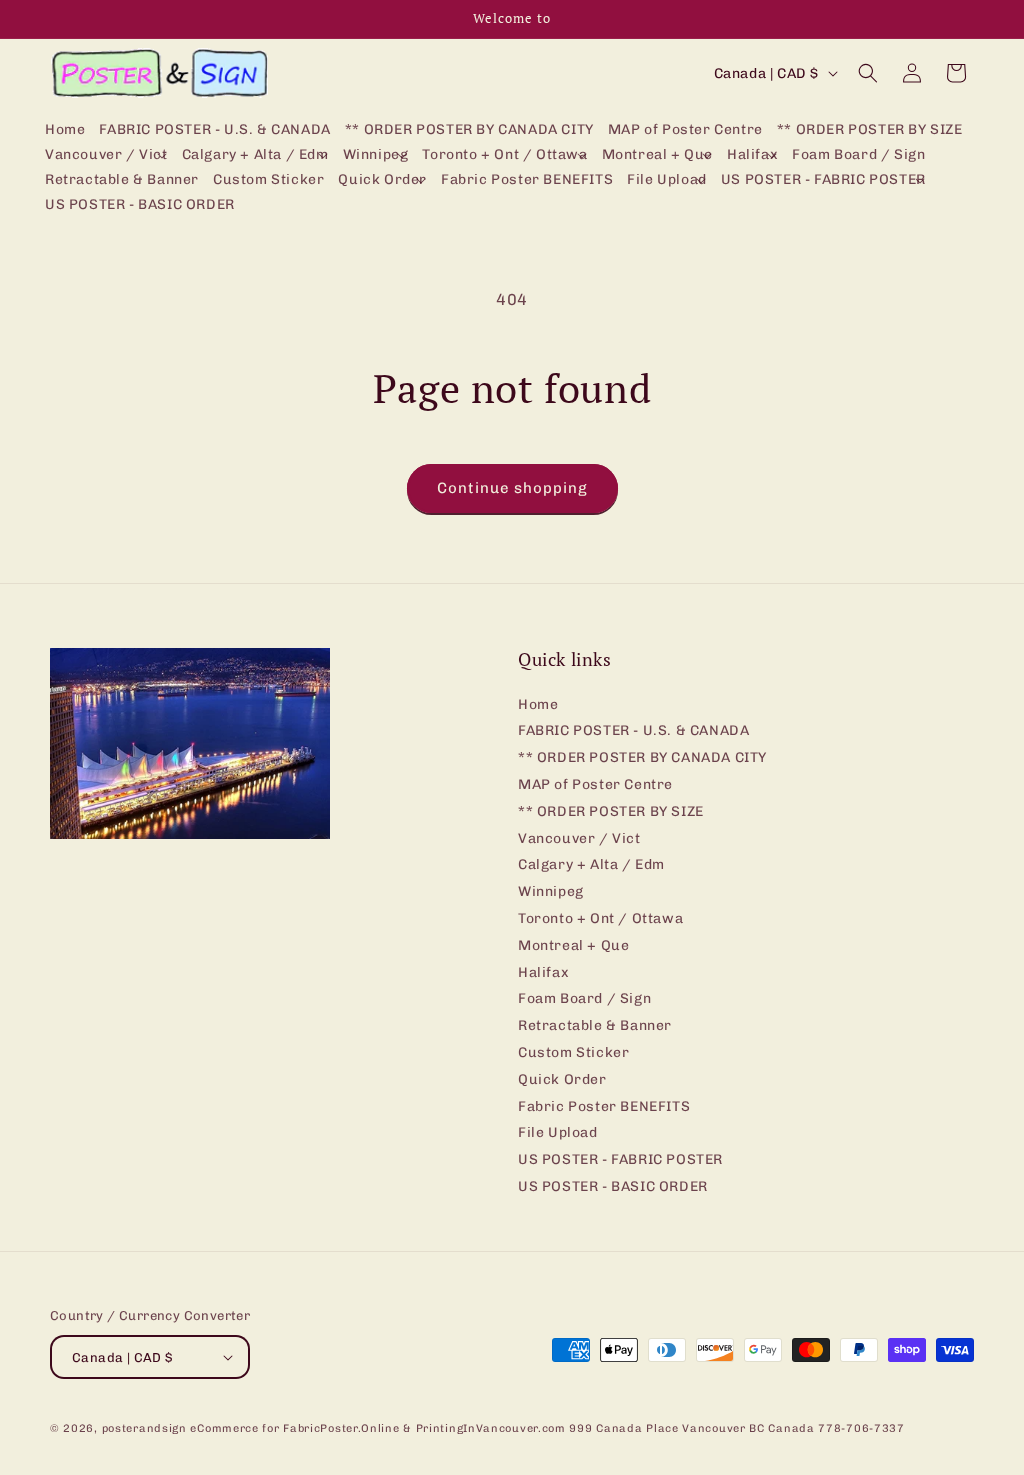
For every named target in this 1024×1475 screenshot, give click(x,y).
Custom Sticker (573, 1052)
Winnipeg (551, 891)
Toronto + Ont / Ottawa (600, 918)
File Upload (558, 1132)
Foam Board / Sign (584, 998)
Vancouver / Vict (579, 838)
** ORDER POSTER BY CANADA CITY (642, 757)
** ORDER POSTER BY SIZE (611, 811)
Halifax (543, 972)
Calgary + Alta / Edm (591, 864)
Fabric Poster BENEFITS (604, 1106)
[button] (106, 155)
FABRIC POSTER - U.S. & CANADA (633, 730)
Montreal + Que (573, 945)
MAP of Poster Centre (595, 784)
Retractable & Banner (595, 1025)
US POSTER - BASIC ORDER (613, 1186)
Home (538, 705)
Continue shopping (512, 488)
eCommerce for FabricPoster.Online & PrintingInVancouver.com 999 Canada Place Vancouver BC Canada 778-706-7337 (547, 1428)
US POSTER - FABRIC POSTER (620, 1159)
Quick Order (562, 1079)
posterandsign (144, 1428)
